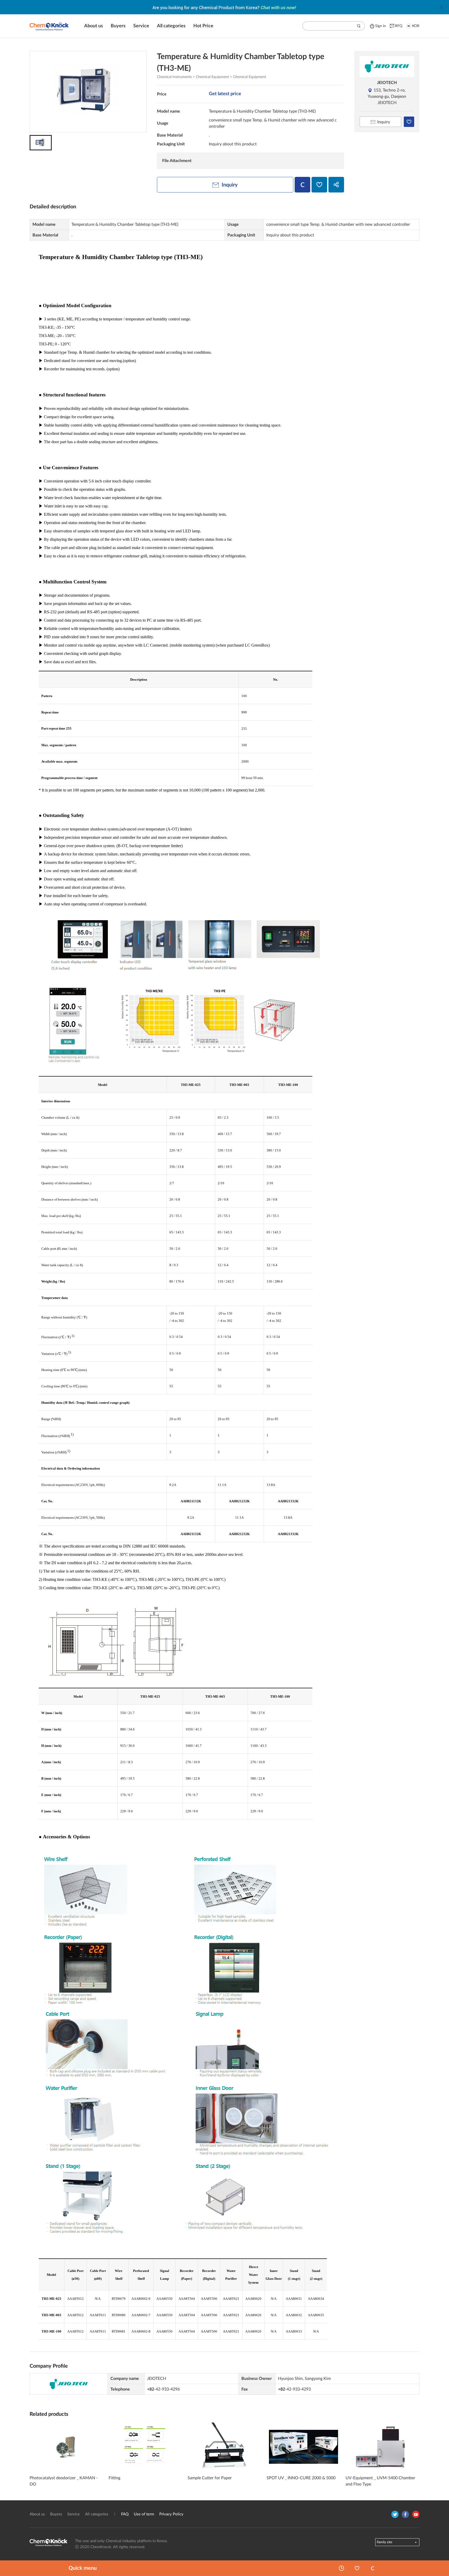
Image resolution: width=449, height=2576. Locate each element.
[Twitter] (395, 2514)
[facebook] (405, 2514)
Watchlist (357, 2568)
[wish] (319, 185)
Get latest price (225, 94)
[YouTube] (416, 2514)
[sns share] (336, 185)
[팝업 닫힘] (442, 7)
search (359, 26)
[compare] (302, 185)
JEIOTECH (387, 83)
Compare (373, 2568)
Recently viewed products (341, 2568)
